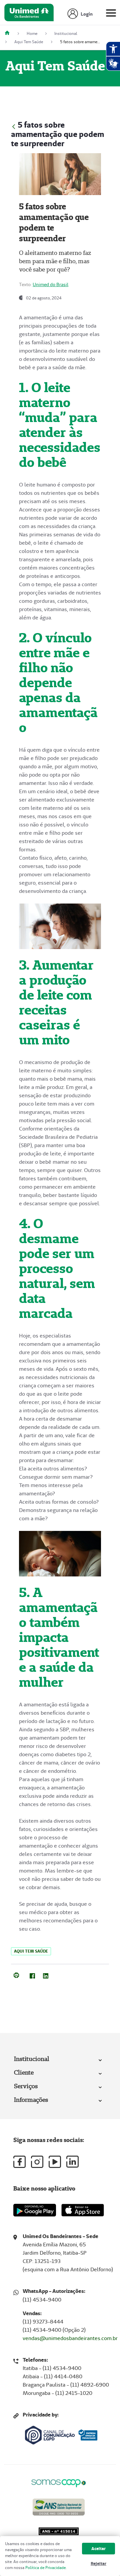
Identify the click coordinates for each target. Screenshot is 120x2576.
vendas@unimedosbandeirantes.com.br (70, 2338)
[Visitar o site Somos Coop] (59, 2482)
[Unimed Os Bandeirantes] (10, 33)
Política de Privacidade (45, 2568)
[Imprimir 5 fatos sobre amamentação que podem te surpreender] (16, 1975)
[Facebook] (32, 1975)
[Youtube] (55, 2162)
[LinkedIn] (46, 1975)
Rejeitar (98, 2564)
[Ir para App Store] (83, 2210)
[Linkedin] (72, 2162)
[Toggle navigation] (111, 14)
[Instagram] (37, 2162)
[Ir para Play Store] (35, 2210)
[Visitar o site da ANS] (59, 2506)
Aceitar (98, 2549)
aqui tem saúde (31, 1951)
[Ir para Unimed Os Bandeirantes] (29, 14)
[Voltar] (14, 126)
